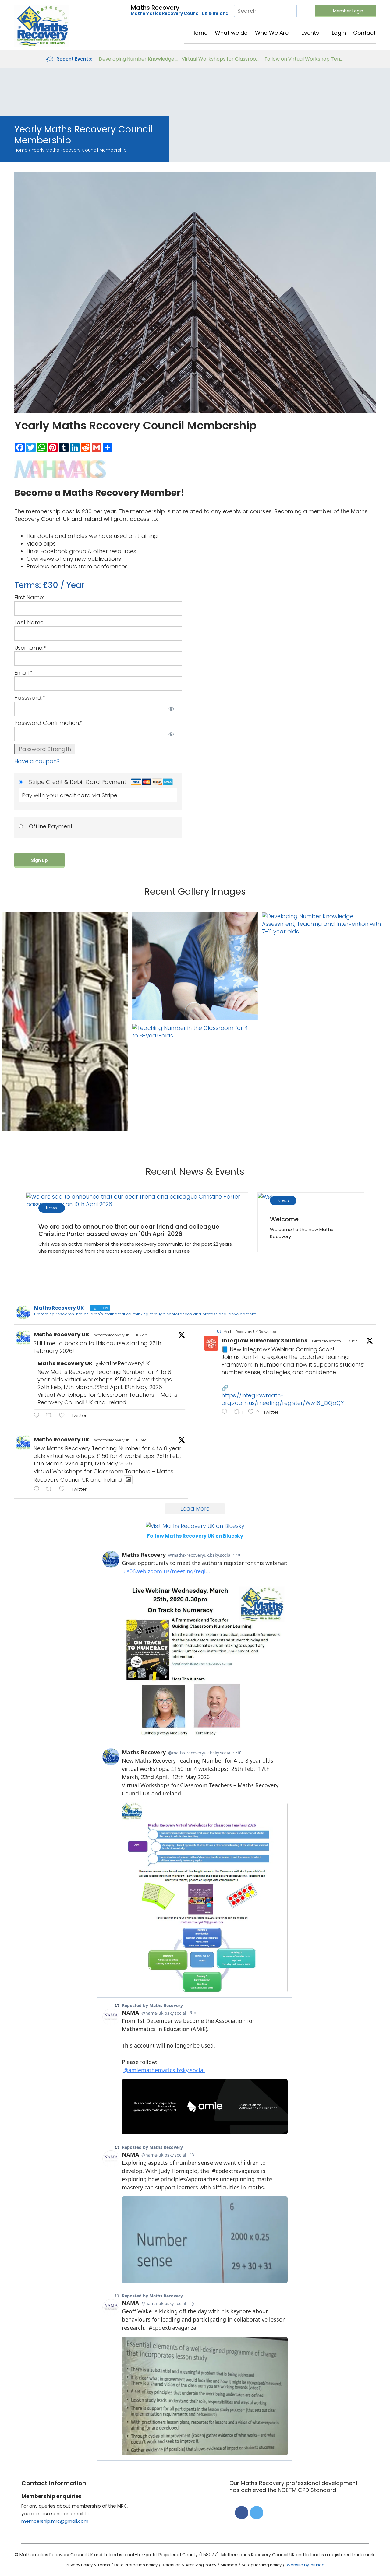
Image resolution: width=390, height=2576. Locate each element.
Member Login (348, 11)
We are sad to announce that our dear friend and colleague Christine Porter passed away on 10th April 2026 (129, 1230)
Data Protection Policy (136, 2565)
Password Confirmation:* (48, 723)
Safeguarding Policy (262, 2565)
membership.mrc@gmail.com (55, 2521)
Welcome (284, 1219)
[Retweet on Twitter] (219, 1331)
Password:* (30, 698)
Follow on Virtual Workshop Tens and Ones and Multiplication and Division (304, 59)
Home (199, 33)
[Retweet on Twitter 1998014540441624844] (51, 1489)
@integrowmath (326, 1341)
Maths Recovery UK (62, 1334)
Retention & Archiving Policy (189, 2565)
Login (339, 33)
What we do (231, 33)
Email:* (23, 673)
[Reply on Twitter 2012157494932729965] (38, 1416)
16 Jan (142, 1335)
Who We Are (272, 33)
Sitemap (229, 2565)
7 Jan (353, 1341)
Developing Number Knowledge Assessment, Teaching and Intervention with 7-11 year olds (139, 59)
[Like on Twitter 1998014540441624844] (64, 1489)
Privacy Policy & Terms (88, 2565)
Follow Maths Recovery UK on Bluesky (195, 1536)
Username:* (30, 648)
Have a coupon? (37, 761)
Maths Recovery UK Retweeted (250, 1332)
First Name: (29, 597)
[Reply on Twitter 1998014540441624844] (38, 1489)
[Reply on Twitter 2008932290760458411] (226, 1412)
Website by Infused (306, 2565)
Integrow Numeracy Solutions (265, 1341)
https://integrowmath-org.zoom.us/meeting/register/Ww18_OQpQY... (284, 1399)
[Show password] (171, 709)
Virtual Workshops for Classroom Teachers (222, 59)
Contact (364, 33)
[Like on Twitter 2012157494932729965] (64, 1416)
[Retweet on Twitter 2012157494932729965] (51, 1416)
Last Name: (29, 622)
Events (310, 33)
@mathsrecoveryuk (111, 1335)
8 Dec (141, 1440)
